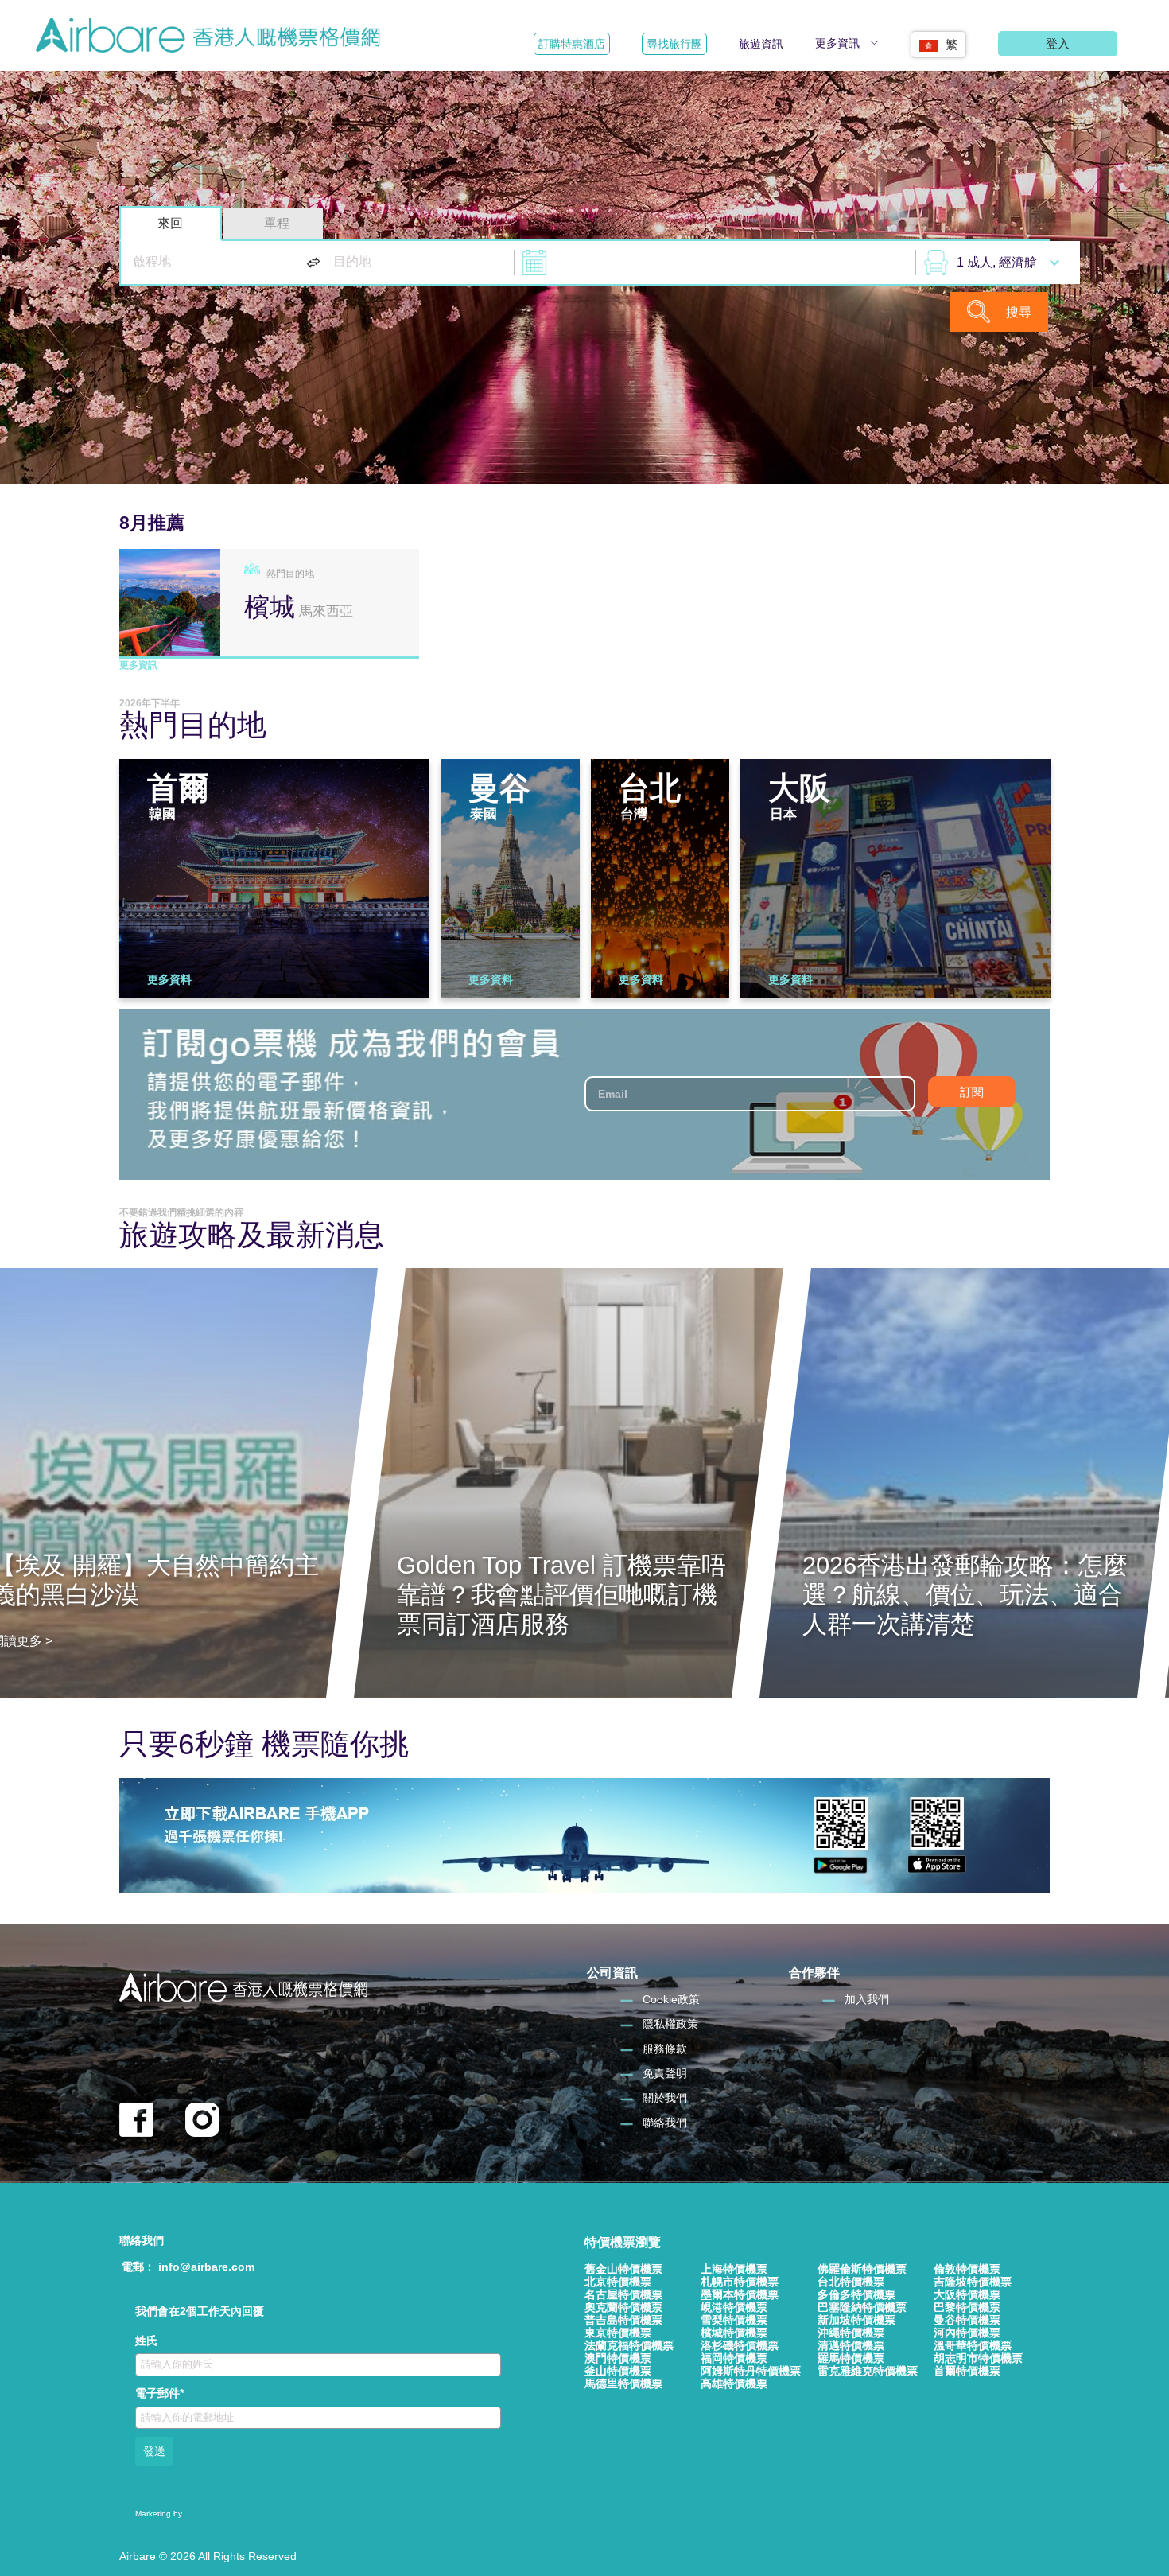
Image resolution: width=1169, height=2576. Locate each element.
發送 (154, 2451)
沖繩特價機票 (851, 2333)
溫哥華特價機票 (973, 2345)
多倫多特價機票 (856, 2294)
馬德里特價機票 (623, 2383)
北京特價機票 (618, 2282)
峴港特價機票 (734, 2307)
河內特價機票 (967, 2333)
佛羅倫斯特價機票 (862, 2269)
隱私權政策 (670, 2024)
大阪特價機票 (967, 2294)
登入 (1058, 43)
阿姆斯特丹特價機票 (751, 2371)
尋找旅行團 (674, 44)
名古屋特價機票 (623, 2294)
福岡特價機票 (734, 2358)
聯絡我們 (665, 2123)
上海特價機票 (734, 2269)
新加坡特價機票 (856, 2320)
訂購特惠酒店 (572, 44)
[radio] (171, 224)
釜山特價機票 (618, 2371)
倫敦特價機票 (967, 2269)
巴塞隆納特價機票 (862, 2307)
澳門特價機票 (618, 2358)
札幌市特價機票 (740, 2282)
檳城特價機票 (734, 2333)
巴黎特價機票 (967, 2307)
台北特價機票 (851, 2282)
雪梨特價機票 (734, 2320)
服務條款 (665, 2049)
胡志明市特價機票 (978, 2358)
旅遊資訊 (761, 44)
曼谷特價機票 (967, 2320)
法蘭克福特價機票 (629, 2345)
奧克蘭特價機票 (623, 2307)
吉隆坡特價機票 (973, 2282)
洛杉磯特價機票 (740, 2345)
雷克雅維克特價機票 (868, 2371)
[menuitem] (938, 39)
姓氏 (146, 2341)
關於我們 (665, 2098)
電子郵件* (159, 2393)
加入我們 (867, 1999)
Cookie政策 (671, 1999)
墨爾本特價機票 (740, 2294)
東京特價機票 (618, 2333)
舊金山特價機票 (623, 2269)
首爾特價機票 (967, 2371)
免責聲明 (665, 2073)
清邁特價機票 (851, 2345)
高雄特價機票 (734, 2383)
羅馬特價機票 (851, 2358)
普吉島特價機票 (623, 2320)
